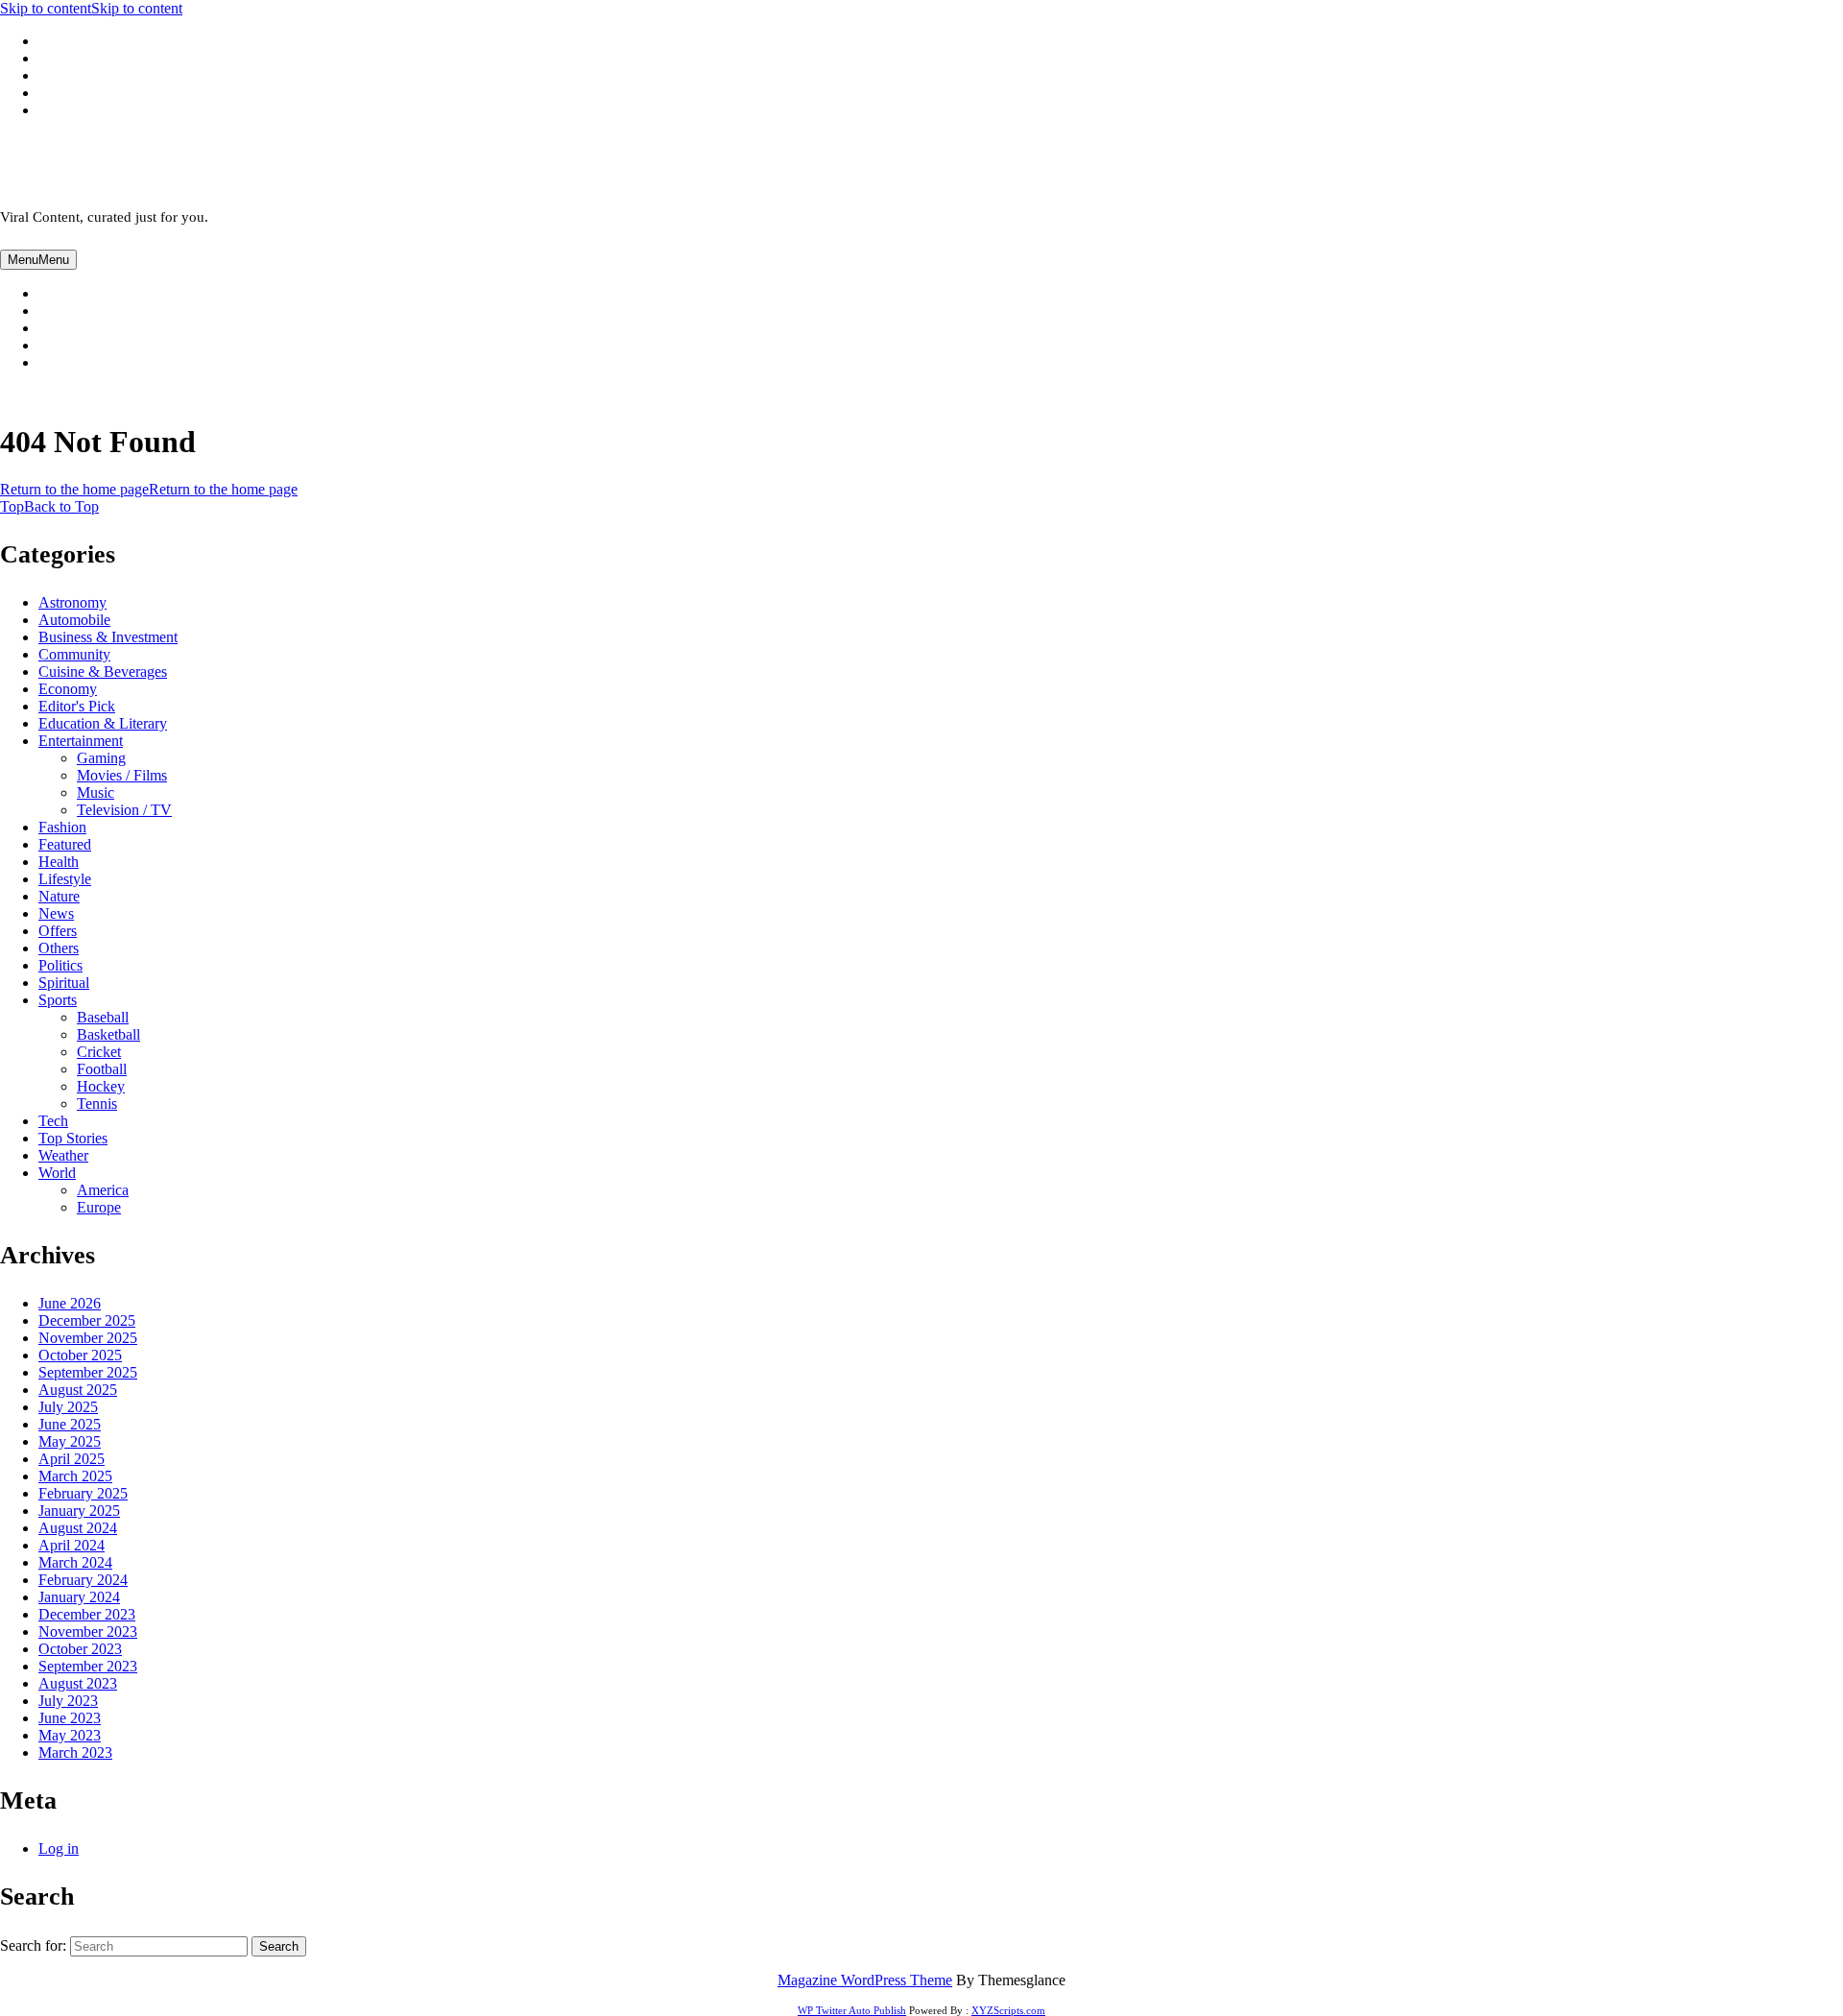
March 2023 (75, 1752)
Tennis (97, 1104)
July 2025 (68, 1407)
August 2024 (78, 1528)
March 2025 (75, 1476)
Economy (68, 689)
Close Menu (74, 395)
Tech (53, 1121)
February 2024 (83, 1580)
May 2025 (70, 1441)
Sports (58, 1000)
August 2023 (78, 1683)
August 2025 (78, 1390)
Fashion (62, 827)
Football (102, 1069)
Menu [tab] (38, 260)
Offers (58, 931)
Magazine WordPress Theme (865, 1980)
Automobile (74, 620)
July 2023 (68, 1701)
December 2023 (87, 1614)
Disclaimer (94, 363)
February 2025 (83, 1493)
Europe (99, 1207)
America (103, 1190)
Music (96, 792)
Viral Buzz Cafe (92, 164)
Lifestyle (65, 879)
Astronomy (72, 602)
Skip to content (91, 8)
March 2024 (75, 1562)
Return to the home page (149, 489)
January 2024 (79, 1597)
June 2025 (70, 1424)
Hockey (101, 1086)
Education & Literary (103, 723)
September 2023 (88, 1666)
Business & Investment (108, 637)
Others (59, 948)
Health (59, 862)
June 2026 (70, 1303)
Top (49, 506)
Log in (59, 1848)
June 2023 (70, 1718)
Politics (60, 965)
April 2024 (72, 1545)
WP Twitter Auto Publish (852, 2010)
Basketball (108, 1034)
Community (74, 654)
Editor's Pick (77, 706)
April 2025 (72, 1459)
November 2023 (88, 1632)
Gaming (101, 758)
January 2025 (79, 1511)
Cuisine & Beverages (103, 672)
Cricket (99, 1052)
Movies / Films (122, 775)
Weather (63, 1155)
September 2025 (88, 1372)
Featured (65, 844)
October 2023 (80, 1649)
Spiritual (64, 983)
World (57, 1173)
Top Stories (73, 1138)
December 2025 (87, 1320)
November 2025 (88, 1338)
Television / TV (124, 810)
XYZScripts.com (1008, 2010)
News (56, 913)
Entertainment (81, 741)
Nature (59, 896)
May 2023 (70, 1735)
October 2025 (80, 1355)
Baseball (103, 1017)
